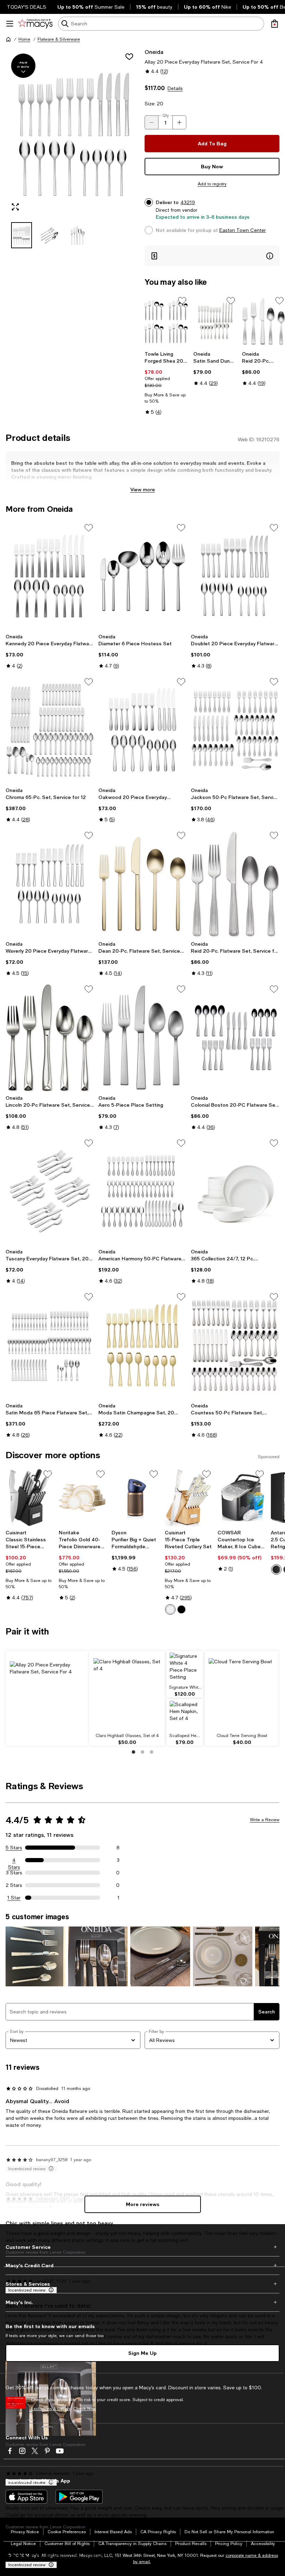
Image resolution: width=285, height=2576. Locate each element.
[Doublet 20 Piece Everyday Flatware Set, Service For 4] (235, 576)
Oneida (154, 52)
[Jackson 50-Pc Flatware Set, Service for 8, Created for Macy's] (235, 730)
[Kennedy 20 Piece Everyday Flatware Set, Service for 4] (50, 576)
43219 (188, 202)
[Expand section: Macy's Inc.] (142, 2302)
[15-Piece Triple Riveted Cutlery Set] (189, 1498)
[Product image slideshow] (73, 132)
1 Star (14, 1898)
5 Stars (14, 1848)
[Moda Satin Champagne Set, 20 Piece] (143, 1345)
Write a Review (265, 1820)
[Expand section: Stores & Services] (142, 2284)
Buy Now (212, 166)
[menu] (10, 24)
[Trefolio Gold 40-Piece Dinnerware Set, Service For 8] (83, 1498)
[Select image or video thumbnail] (22, 235)
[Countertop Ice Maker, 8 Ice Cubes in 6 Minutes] (241, 1498)
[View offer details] (212, 256)
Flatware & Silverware (59, 39)
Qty (166, 115)
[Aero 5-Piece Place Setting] (143, 1037)
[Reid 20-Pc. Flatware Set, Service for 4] (263, 321)
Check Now (85, 2409)
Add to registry (212, 184)
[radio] (170, 1609)
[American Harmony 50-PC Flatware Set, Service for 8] (143, 1192)
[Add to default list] (182, 301)
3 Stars (14, 1873)
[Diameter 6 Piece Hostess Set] (143, 576)
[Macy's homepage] (8, 39)
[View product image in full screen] (15, 207)
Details (175, 88)
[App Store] (26, 2497)
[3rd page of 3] (152, 1752)
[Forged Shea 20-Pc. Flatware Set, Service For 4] (166, 321)
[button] (73, 148)
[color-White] (170, 1609)
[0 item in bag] (275, 24)
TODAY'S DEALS (27, 7)
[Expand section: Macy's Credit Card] (142, 2266)
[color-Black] (181, 1609)
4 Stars (14, 1860)
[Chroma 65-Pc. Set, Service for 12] (50, 730)
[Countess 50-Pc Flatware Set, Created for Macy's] (235, 1345)
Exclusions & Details (51, 2409)
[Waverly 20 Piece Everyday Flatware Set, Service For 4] (50, 884)
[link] (166, 383)
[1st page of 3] (133, 1752)
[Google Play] (79, 2497)
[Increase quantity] (179, 122)
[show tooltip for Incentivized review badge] (50, 2565)
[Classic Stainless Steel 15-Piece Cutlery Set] (29, 1498)
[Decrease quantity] (152, 122)
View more (143, 489)
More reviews (143, 2204)
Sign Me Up (142, 2353)
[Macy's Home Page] (35, 24)
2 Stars (14, 1885)
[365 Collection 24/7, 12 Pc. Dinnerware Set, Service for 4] (235, 1192)
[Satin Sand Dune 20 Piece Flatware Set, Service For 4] (215, 321)
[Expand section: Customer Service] (142, 2247)
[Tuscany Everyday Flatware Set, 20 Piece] (50, 1192)
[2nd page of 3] (142, 1752)
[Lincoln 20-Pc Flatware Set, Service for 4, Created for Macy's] (50, 1037)
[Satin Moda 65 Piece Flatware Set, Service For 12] (50, 1345)
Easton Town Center (243, 230)
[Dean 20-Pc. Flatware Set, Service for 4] (143, 884)
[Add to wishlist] (129, 57)
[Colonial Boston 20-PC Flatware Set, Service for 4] (235, 1037)
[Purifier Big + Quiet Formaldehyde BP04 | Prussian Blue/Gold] (135, 1498)
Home (24, 39)
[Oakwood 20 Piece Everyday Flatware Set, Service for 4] (143, 730)
